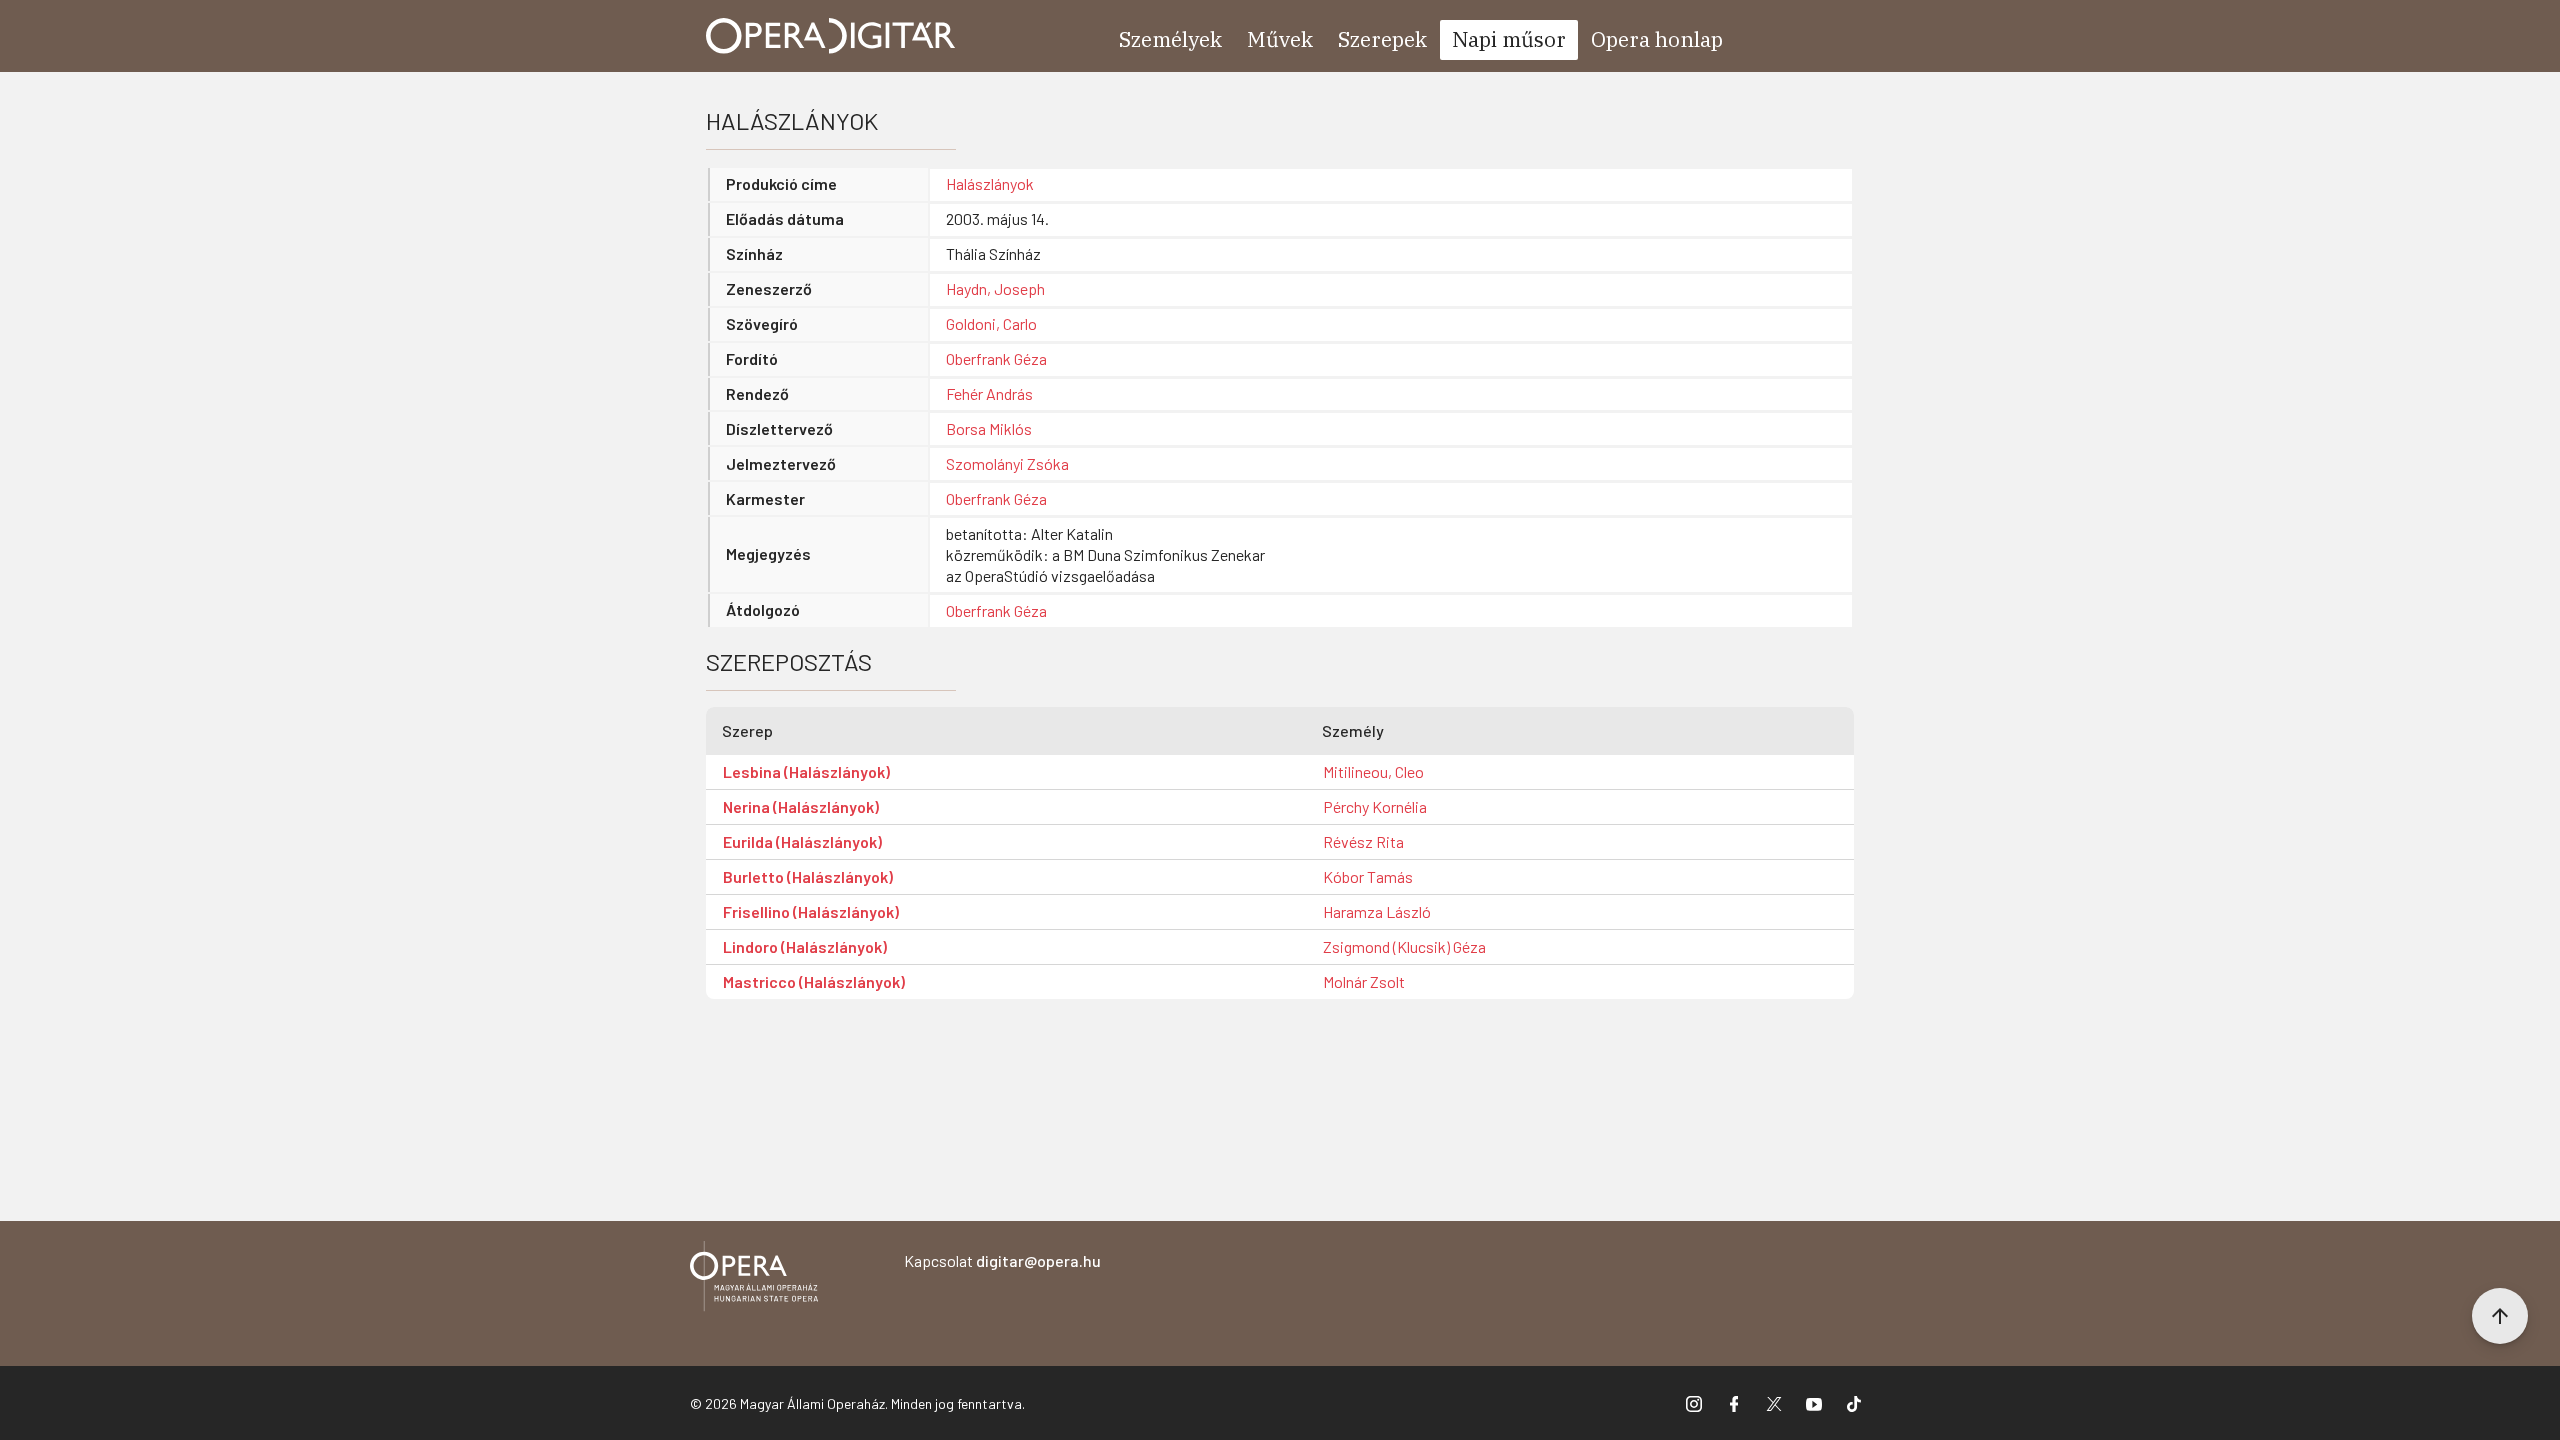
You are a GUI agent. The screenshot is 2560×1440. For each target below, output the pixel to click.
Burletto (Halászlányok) (808, 876)
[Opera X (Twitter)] (1774, 1403)
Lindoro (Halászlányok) (805, 946)
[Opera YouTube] (1814, 1403)
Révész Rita (1363, 841)
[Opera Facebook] (1734, 1403)
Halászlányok (990, 183)
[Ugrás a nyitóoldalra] (831, 36)
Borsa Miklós (989, 428)
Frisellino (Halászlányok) (811, 911)
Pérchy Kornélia (1375, 806)
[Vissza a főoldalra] (754, 1279)
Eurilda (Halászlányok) (802, 841)
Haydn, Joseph (995, 288)
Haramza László (1377, 911)
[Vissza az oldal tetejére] (2500, 1316)
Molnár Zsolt (1364, 981)
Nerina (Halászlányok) (801, 806)
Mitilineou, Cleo (1373, 771)
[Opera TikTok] (1854, 1403)
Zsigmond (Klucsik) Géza (1404, 946)
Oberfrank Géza (996, 358)
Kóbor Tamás (1368, 876)
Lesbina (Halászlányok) (806, 771)
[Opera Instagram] (1694, 1403)
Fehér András (989, 393)
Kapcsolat (1002, 1260)
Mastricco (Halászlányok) (814, 981)
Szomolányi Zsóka (1007, 463)
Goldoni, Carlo (991, 323)
